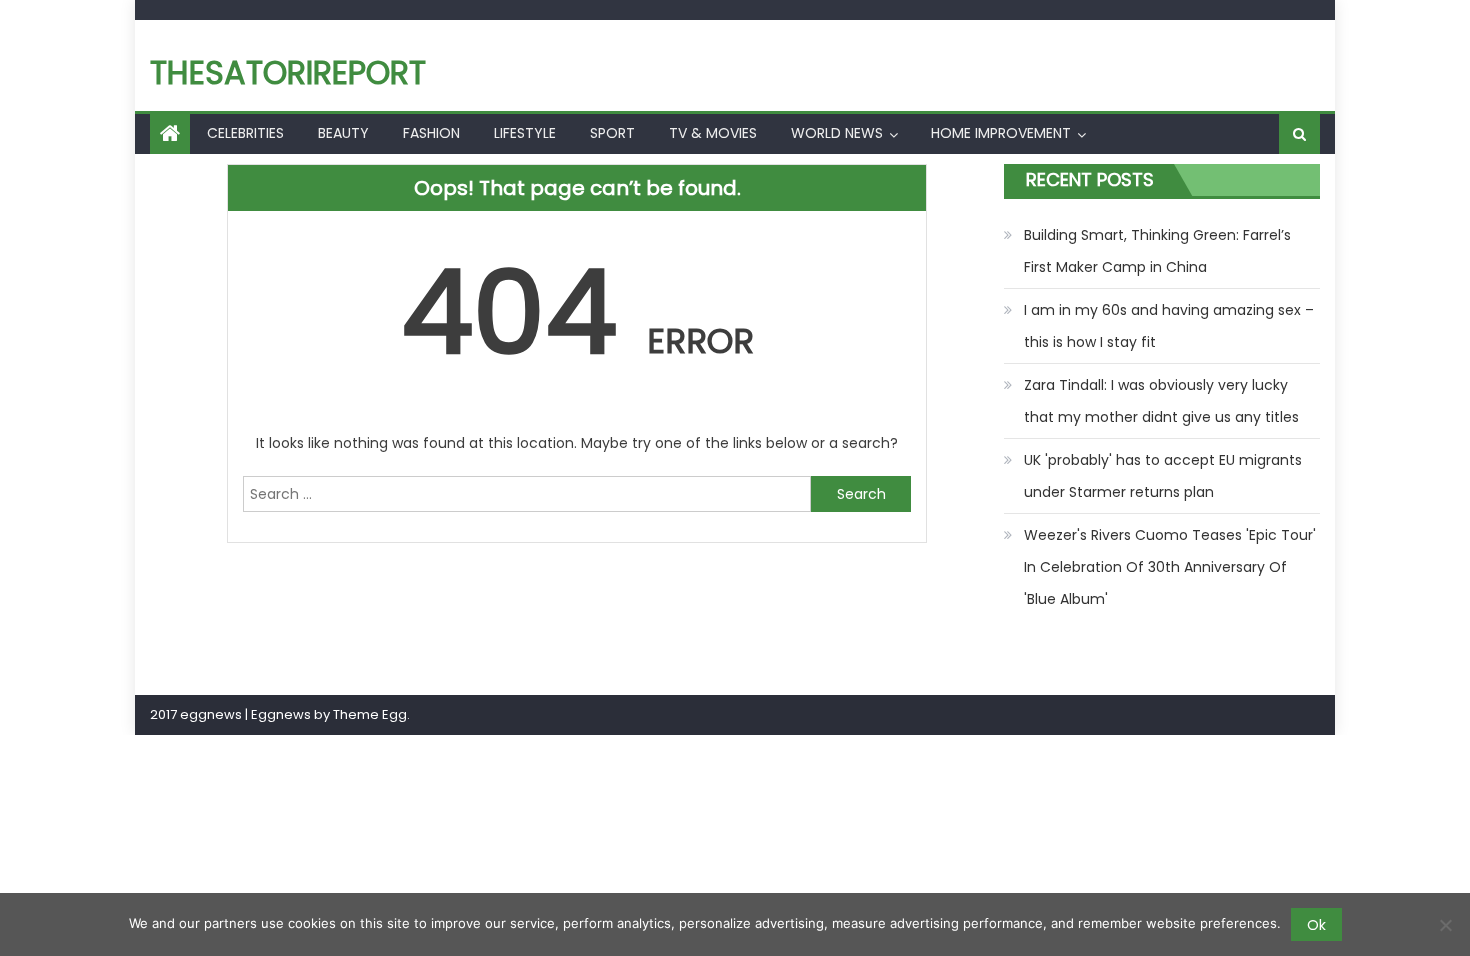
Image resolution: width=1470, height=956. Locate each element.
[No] (1445, 925)
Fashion (431, 133)
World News (837, 133)
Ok (1316, 925)
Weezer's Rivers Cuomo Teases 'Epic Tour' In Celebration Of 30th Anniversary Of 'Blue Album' (1170, 567)
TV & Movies (713, 133)
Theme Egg (370, 714)
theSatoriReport (288, 72)
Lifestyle (525, 133)
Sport (612, 133)
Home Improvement (1001, 133)
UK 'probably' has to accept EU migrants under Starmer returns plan (1163, 476)
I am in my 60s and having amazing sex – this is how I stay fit (1169, 326)
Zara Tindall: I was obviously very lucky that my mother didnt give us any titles (1161, 401)
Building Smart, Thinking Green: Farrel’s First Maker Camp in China (1157, 251)
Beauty (343, 133)
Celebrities (245, 133)
